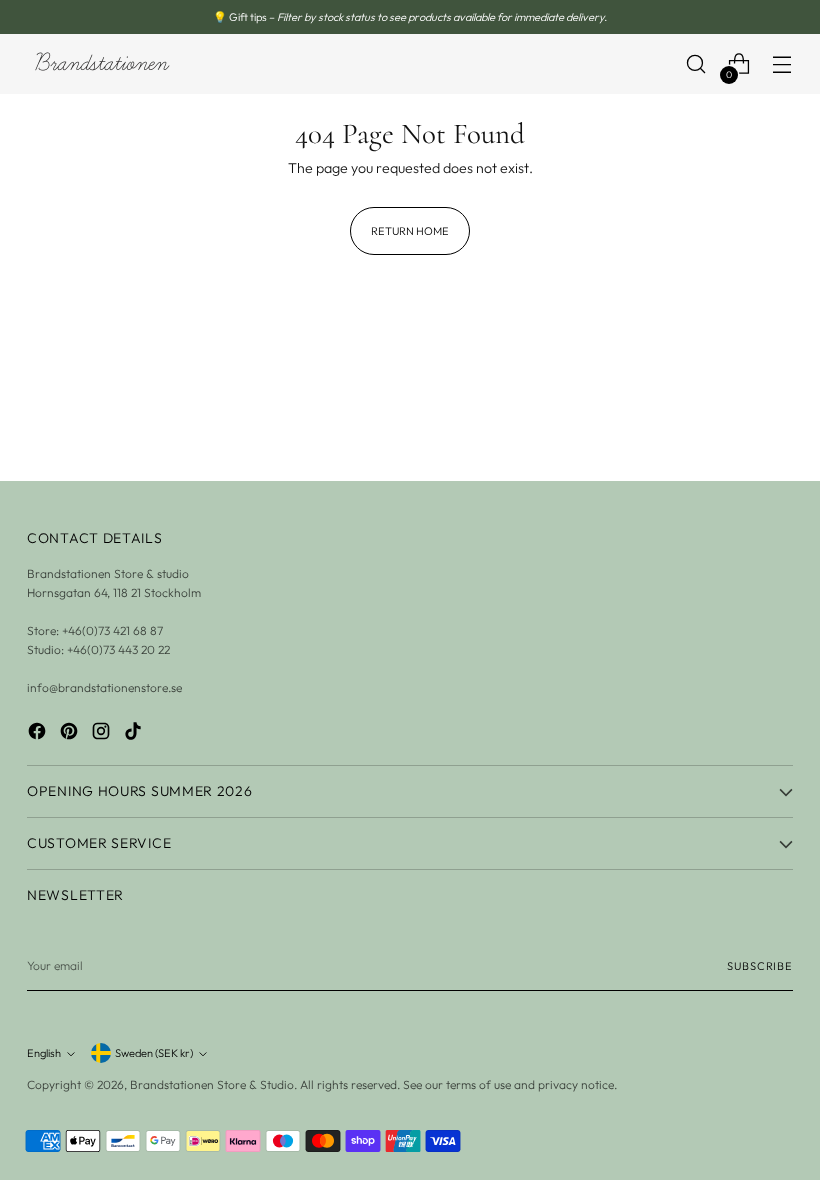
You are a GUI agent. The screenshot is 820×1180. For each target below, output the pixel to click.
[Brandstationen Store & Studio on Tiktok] (135, 733)
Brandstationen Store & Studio (212, 1084)
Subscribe (759, 966)
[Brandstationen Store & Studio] (102, 64)
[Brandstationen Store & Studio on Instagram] (103, 733)
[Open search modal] (696, 64)
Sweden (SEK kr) (154, 1053)
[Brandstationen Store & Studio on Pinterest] (71, 733)
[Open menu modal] (782, 64)
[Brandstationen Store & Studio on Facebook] (39, 733)
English (44, 1053)
